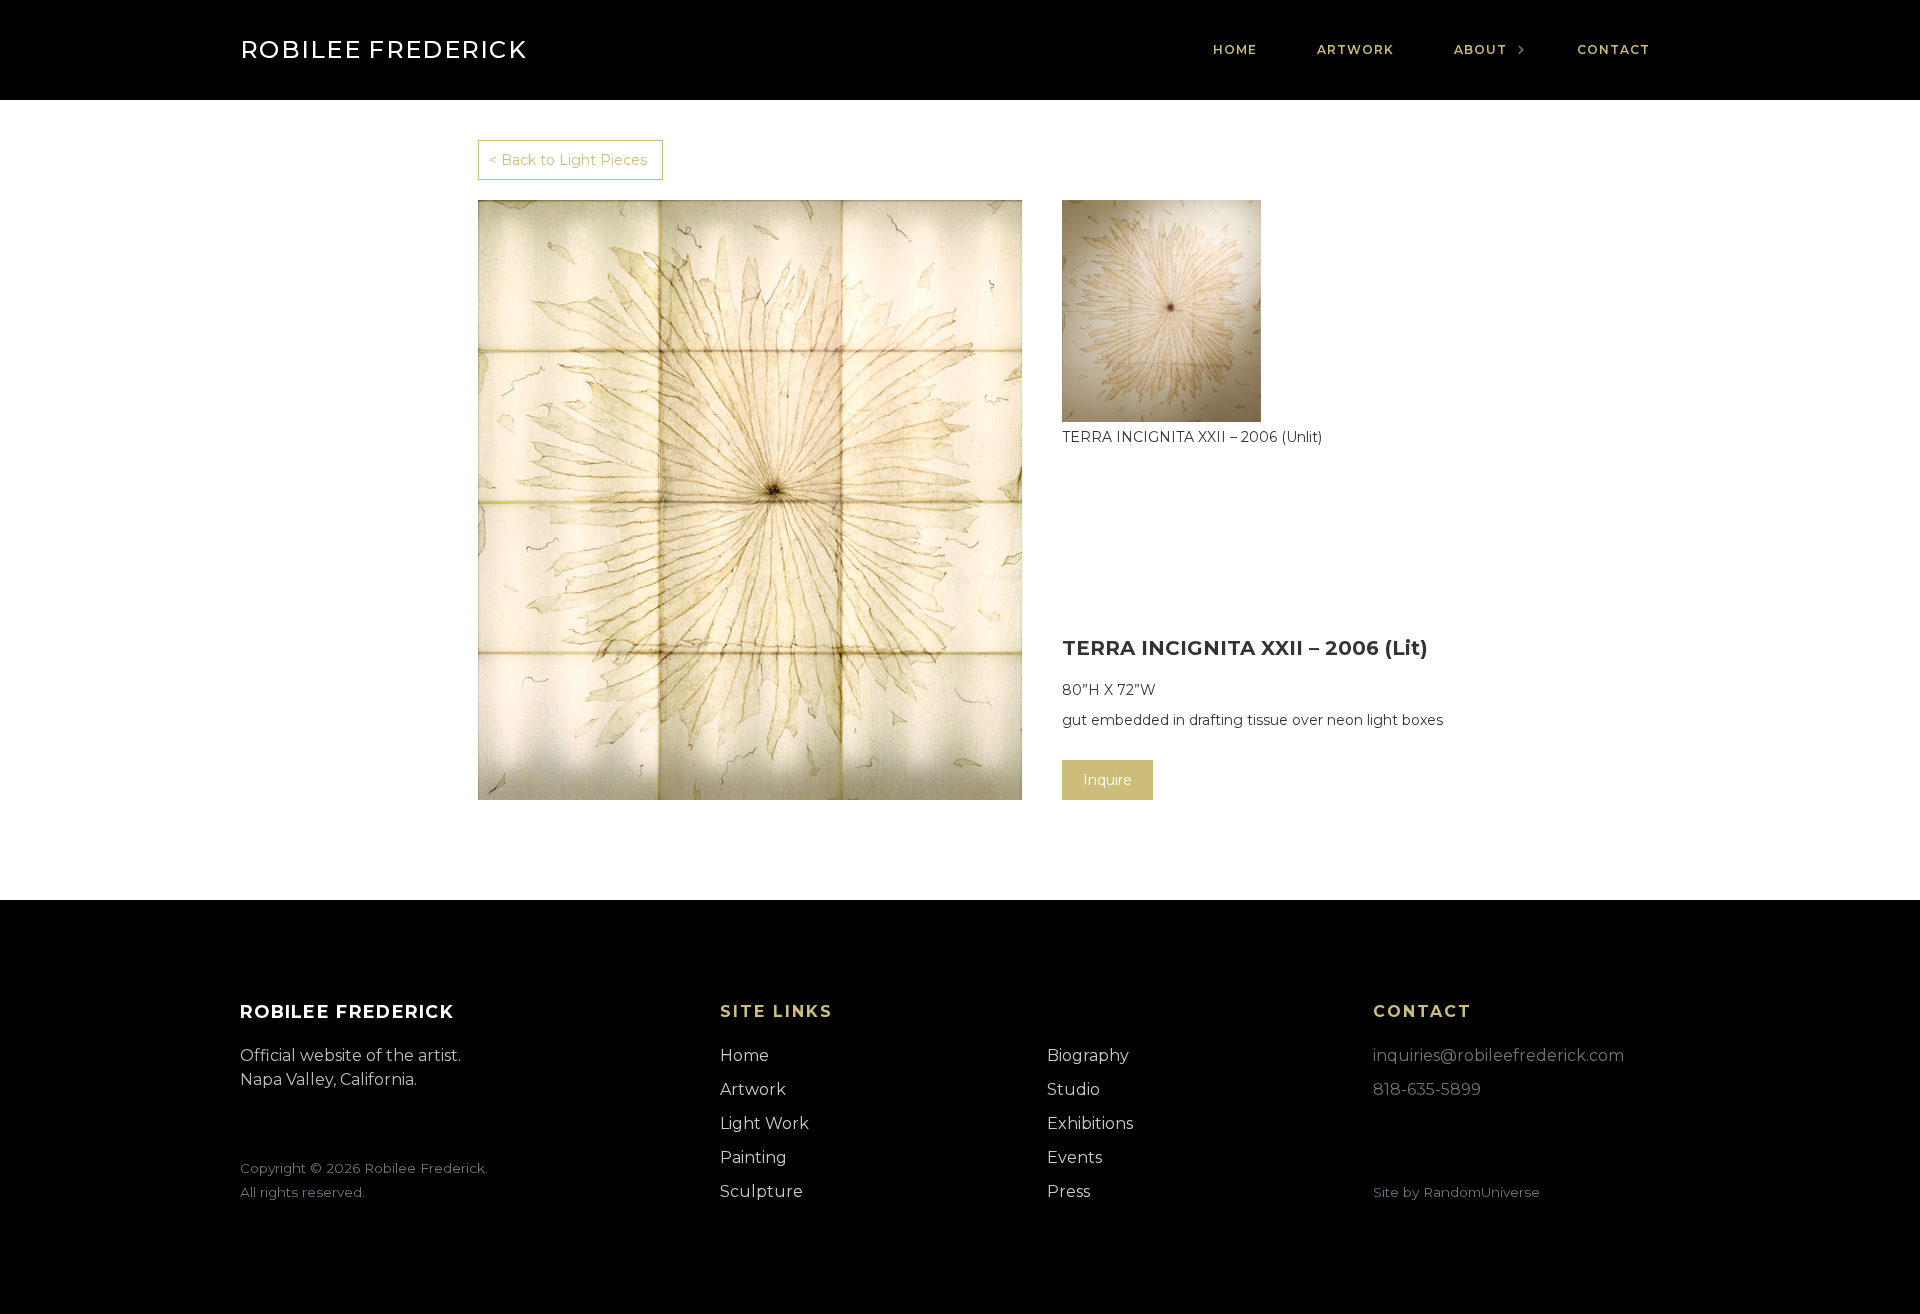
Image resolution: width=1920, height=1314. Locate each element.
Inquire (1107, 780)
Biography (1088, 1055)
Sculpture (761, 1191)
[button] (1485, 50)
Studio (1073, 1089)
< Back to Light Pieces (568, 160)
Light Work (764, 1123)
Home (1235, 49)
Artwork (1355, 49)
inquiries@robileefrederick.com (1498, 1055)
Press (1068, 1191)
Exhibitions (1090, 1123)
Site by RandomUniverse (1456, 1192)
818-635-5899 (1427, 1089)
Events (1074, 1157)
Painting (753, 1157)
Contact (1613, 49)
